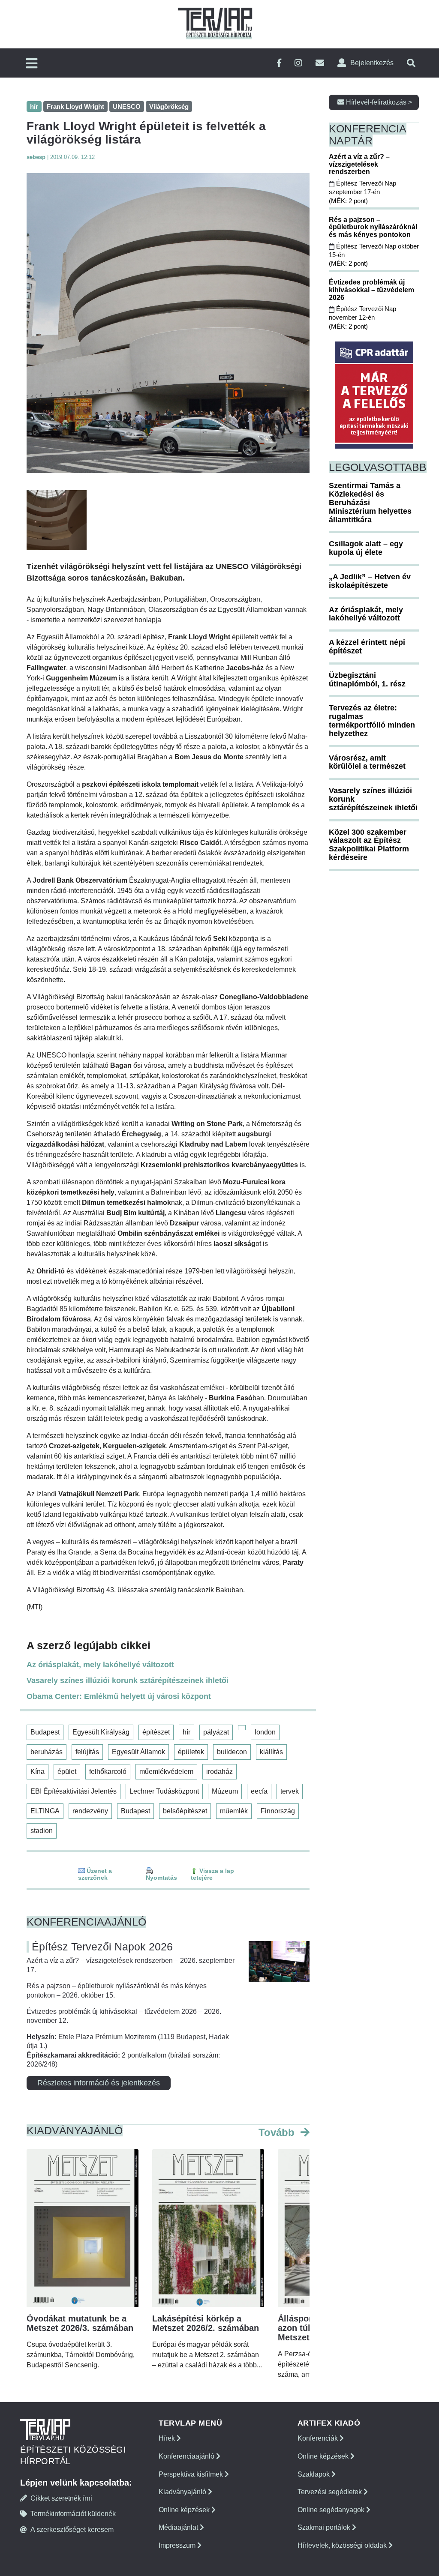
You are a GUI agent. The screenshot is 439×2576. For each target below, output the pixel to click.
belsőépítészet (185, 1811)
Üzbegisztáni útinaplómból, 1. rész (367, 680)
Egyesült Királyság (101, 1732)
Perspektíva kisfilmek (192, 2474)
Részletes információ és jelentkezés (99, 2083)
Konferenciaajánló (187, 2456)
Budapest (45, 1732)
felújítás (87, 1752)
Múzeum (225, 1791)
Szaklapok (314, 2474)
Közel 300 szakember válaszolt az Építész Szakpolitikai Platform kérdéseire (369, 845)
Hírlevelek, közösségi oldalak (343, 2545)
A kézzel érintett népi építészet (367, 647)
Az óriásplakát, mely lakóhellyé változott (100, 1665)
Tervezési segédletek (331, 2492)
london (265, 1732)
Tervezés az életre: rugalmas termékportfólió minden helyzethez (372, 720)
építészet (156, 1732)
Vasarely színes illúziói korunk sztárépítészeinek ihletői (128, 1680)
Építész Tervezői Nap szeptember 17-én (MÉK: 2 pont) (362, 192)
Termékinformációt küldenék (73, 2514)
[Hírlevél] (320, 63)
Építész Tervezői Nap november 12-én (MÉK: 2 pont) (362, 318)
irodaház (219, 1772)
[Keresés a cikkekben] (411, 63)
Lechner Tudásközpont (164, 1791)
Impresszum (178, 2545)
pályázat (216, 1732)
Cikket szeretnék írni (61, 2498)
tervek (290, 1791)
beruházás (47, 1752)
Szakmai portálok (325, 2527)
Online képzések (185, 2510)
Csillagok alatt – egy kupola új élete (366, 548)
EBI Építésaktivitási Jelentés (74, 1791)
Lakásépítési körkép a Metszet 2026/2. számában (206, 2323)
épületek (191, 1752)
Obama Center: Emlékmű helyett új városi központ (119, 1696)
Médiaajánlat (179, 2527)
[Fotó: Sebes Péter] (168, 323)
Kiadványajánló (183, 2492)
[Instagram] (298, 63)
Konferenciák (319, 2438)
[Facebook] (279, 63)
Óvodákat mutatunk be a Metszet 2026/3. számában (80, 2323)
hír (186, 1732)
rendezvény (90, 1811)
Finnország (278, 1811)
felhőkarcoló (108, 1772)
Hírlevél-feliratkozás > (378, 102)
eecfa (259, 1791)
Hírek (168, 2438)
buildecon (232, 1752)
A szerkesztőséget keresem (72, 2530)
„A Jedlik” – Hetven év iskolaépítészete (370, 581)
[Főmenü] (32, 64)
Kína (38, 1772)
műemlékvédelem (166, 1772)
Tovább (278, 2132)
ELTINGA (45, 1811)
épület (67, 1772)
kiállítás (271, 1752)
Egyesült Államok (138, 1752)
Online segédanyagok (332, 2510)
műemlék (234, 1811)
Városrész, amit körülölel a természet (367, 762)
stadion (42, 1831)
